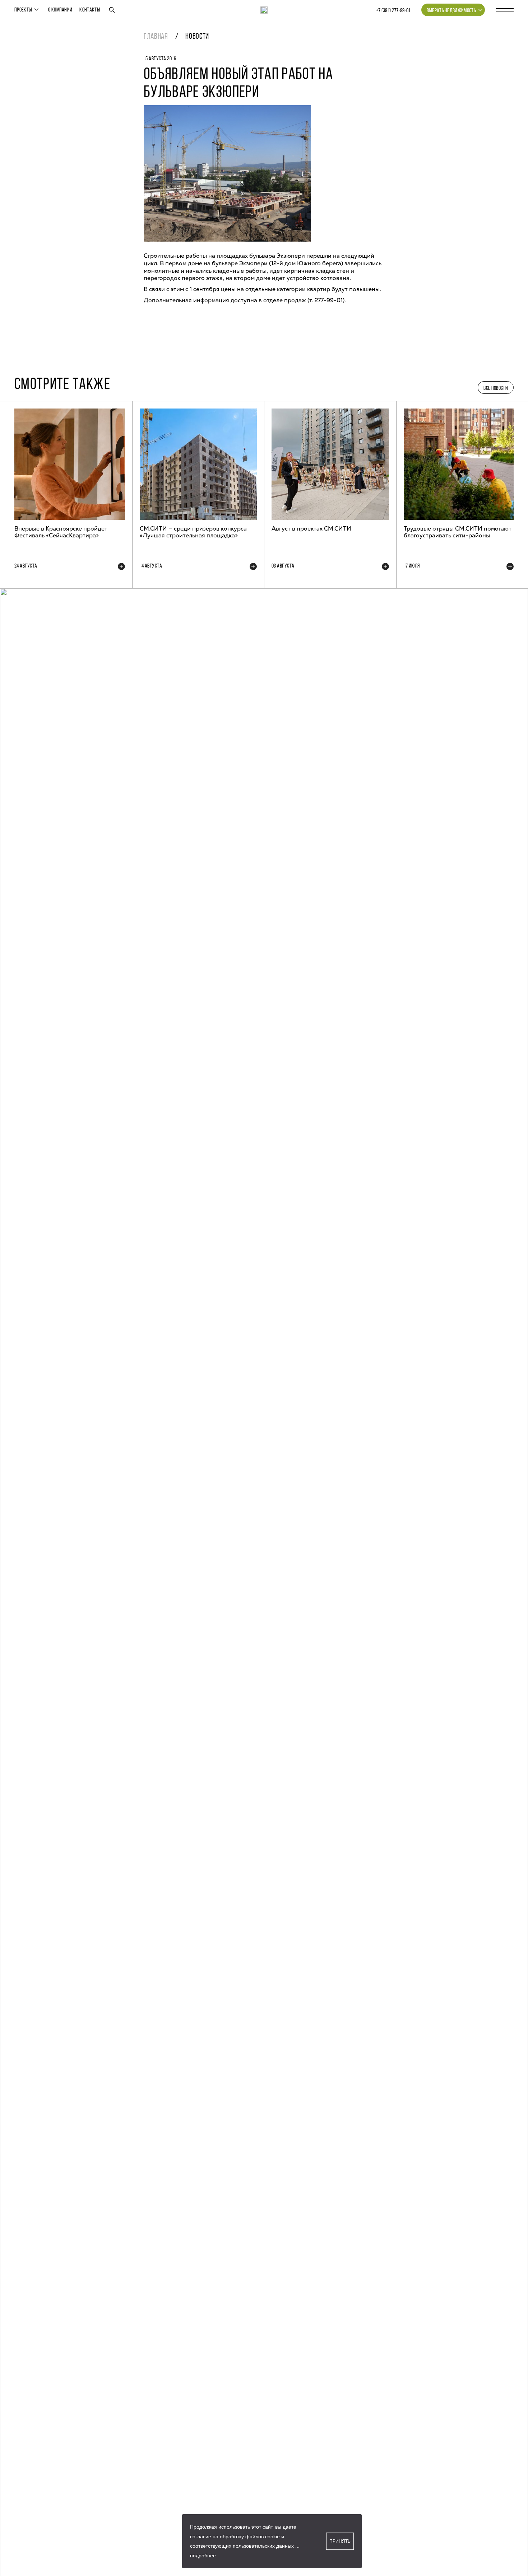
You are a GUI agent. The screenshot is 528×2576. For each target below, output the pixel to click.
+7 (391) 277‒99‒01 (393, 11)
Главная (156, 37)
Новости (197, 37)
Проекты (23, 10)
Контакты (90, 10)
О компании (60, 10)
